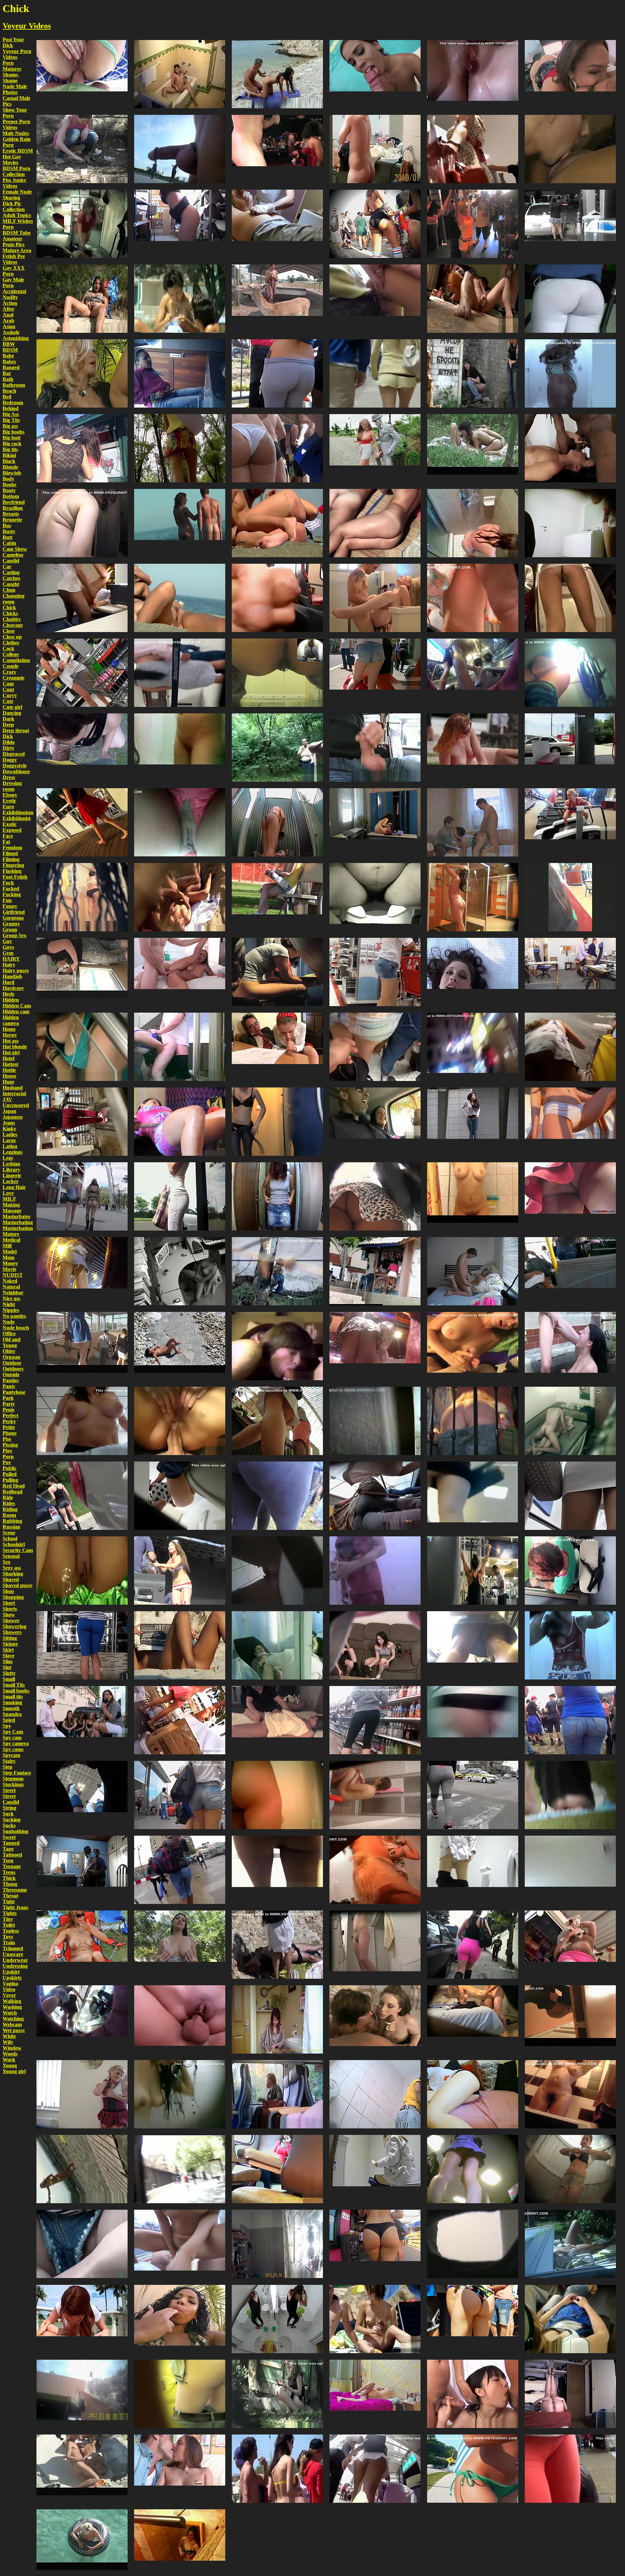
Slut (7, 1667)
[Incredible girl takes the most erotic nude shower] (570, 563)
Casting (11, 572)
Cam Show (15, 549)
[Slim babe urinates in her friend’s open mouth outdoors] (570, 1311)
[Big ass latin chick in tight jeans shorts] (375, 937)
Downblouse (16, 771)
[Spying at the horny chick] (277, 1311)
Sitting (10, 1638)
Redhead (13, 1492)
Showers (12, 1632)
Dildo (9, 742)
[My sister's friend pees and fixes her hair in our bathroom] (277, 1985)
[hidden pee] (473, 2209)
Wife (8, 2042)
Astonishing (16, 338)
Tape (8, 1849)
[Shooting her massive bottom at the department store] (570, 1910)
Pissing (10, 1445)
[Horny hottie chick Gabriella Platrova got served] (570, 40)
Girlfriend (14, 912)
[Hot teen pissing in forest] (82, 1536)
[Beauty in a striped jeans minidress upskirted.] (473, 638)
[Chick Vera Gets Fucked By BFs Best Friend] (473, 788)
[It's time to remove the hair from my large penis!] (277, 189)
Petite (9, 1427)
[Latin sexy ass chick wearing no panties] (375, 1237)
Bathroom (14, 385)
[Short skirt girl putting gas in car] (570, 189)
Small (9, 1679)
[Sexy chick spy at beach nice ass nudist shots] (180, 488)
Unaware (13, 1954)
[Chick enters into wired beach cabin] (375, 1536)
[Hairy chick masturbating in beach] (82, 264)
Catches (11, 578)
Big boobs (14, 432)
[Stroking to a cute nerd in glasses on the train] (277, 2134)
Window (12, 2048)
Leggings (13, 1152)
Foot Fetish (15, 877)
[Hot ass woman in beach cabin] (277, 788)
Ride (8, 1497)
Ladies (10, 1134)
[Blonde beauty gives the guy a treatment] (473, 189)
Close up (12, 637)
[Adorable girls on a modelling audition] (375, 1835)
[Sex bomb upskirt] (82, 1237)
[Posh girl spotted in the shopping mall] (473, 114)
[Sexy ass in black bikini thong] (277, 2434)
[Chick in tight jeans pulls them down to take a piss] (82, 114)
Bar (7, 373)
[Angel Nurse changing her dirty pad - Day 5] (375, 2134)
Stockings (13, 1784)
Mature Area (17, 250)
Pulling (10, 1480)
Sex (7, 1562)
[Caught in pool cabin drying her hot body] (180, 2060)
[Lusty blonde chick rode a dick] (375, 2359)
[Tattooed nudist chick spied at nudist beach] (277, 488)
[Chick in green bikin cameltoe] (473, 2434)
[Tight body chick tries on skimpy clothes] (180, 2509)
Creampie (14, 678)
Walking (12, 2001)
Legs (8, 1158)
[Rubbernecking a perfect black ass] (82, 414)
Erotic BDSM (18, 151)
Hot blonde (15, 1047)
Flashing (12, 871)
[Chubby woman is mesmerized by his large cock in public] (277, 713)
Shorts (10, 1609)
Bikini (9, 455)
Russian (11, 1527)
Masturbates (16, 1216)
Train (9, 1942)
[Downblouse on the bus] (570, 2284)
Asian (9, 326)
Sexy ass (12, 1568)
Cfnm (9, 590)
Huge (8, 1082)
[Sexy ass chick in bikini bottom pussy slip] (570, 1760)
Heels (8, 994)
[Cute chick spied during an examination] (277, 1611)
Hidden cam (16, 1012)
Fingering (13, 865)
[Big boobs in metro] (82, 1012)
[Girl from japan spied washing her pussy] (277, 1162)
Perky (9, 1421)
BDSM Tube (17, 233)
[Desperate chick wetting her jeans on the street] (473, 1087)
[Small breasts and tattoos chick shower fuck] (375, 563)
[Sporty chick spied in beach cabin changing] (570, 1611)
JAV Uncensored (16, 1102)
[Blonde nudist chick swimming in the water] (375, 488)
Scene (9, 1533)
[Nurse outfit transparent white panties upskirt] (180, 1536)
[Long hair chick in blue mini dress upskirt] (82, 1311)
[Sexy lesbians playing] (375, 1611)
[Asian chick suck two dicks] (473, 2359)
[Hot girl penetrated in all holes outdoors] (180, 1386)
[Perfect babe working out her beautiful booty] (570, 788)
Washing (12, 2007)
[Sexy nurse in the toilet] (473, 1835)
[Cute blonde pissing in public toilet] (277, 638)
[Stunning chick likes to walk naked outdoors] (277, 264)
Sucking (12, 1820)
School (10, 1538)
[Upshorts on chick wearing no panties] (82, 2209)
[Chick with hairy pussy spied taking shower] (570, 2060)
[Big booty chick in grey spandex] (277, 1835)
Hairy (9, 965)
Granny (11, 924)
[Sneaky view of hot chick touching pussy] (570, 2209)
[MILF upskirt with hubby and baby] (375, 1311)
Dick (8, 736)
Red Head (14, 1486)
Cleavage (13, 625)
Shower (11, 1620)
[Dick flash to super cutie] (375, 713)
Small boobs (16, 1691)
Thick (9, 1878)
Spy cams (13, 1749)
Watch (10, 2013)
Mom (8, 1257)
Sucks (9, 1825)
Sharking (13, 1574)
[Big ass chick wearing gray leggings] (473, 1760)
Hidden (11, 1000)
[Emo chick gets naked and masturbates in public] (180, 1910)
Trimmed (13, 1948)
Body (8, 479)
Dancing (12, 713)
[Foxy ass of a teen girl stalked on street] (375, 339)
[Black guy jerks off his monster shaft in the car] (375, 1087)
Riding (10, 1509)
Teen (8, 1861)
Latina (10, 1146)
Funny (10, 906)
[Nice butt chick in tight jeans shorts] (180, 1760)
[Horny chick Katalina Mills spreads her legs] (570, 937)
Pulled (10, 1474)
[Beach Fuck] (277, 40)
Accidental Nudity (14, 294)
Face (8, 836)
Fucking (12, 894)
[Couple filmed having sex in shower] (375, 1386)
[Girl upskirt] (473, 1611)
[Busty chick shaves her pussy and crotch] (570, 339)
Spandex (12, 1714)
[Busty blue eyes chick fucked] (473, 1237)
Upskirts (12, 1978)
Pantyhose (14, 1392)
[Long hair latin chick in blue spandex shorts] (82, 1611)
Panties (11, 1380)
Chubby (12, 619)
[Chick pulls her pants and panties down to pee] (180, 339)
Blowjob (12, 473)
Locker (11, 1181)
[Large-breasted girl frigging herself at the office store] (180, 189)
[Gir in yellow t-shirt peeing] (375, 2060)
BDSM (10, 350)
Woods (10, 2054)
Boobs (9, 485)
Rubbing (12, 1521)
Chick (9, 607)
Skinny (10, 1644)
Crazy (9, 672)
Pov (7, 1462)
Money (10, 1263)
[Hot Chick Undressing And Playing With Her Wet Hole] (570, 1087)
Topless (11, 1931)
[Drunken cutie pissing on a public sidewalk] (473, 1012)
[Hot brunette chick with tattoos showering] (277, 2284)
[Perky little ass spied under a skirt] (473, 2134)
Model (10, 1252)
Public (10, 1468)
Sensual (11, 1556)
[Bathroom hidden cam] (180, 713)
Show (9, 1615)
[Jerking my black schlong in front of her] (570, 1835)
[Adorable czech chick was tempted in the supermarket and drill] (375, 264)
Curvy (10, 695)
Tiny (8, 1919)
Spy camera (16, 1743)
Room (9, 1515)
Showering (14, 1626)
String (9, 1808)
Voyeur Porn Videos (17, 54)
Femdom (12, 848)
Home (9, 1029)
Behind (11, 408)
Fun (7, 900)
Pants (9, 1386)
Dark (8, 719)
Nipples (11, 1310)
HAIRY (11, 959)
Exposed (12, 830)
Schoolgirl (14, 1544)
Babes (9, 362)
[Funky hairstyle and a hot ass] (82, 638)
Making (11, 1205)
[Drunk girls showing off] (473, 1386)
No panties (14, 1316)
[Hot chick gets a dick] (473, 937)
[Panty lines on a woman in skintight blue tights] (277, 1461)
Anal (8, 315)
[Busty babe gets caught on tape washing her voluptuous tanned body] (473, 488)
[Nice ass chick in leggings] (180, 1162)
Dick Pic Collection (14, 206)
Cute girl (12, 707)
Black (9, 461)
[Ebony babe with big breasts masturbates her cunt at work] (180, 1237)
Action (10, 303)
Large (9, 1140)
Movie (9, 1269)
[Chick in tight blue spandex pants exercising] (473, 1536)
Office (9, 1334)
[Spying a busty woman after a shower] (570, 488)
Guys (8, 947)
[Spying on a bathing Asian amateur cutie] (375, 1760)
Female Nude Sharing (17, 195)
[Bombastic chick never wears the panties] (180, 788)
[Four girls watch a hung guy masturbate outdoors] (82, 1686)
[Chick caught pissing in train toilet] (570, 638)
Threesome (15, 1890)
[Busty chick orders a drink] (570, 863)
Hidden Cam (17, 1006)
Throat (10, 1896)
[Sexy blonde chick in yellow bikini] (82, 2134)
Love (8, 1193)
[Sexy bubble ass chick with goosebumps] (277, 414)
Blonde (10, 467)
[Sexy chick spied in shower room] (473, 863)
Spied (9, 1720)
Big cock (12, 444)
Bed (7, 397)
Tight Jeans (15, 1907)
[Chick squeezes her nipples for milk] (82, 1386)
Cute (8, 701)
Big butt (12, 438)
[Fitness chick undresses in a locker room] (375, 788)
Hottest (10, 1064)
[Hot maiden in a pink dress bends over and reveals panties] (180, 1686)
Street (9, 1790)
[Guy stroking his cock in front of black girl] (277, 2060)
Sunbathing (15, 1831)
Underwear (15, 1960)
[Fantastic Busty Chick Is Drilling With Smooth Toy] (473, 1311)
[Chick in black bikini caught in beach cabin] (570, 2134)
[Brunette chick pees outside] (473, 339)
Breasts (11, 514)
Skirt (8, 1650)
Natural (11, 1287)
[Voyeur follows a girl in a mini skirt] (473, 1461)
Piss (7, 1439)
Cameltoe (13, 555)
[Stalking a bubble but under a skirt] (180, 2134)
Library (11, 1170)
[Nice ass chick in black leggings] (375, 1686)
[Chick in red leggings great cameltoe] (570, 2434)
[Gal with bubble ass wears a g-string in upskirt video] (570, 1162)
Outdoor (12, 1363)
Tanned (11, 1843)
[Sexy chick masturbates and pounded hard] (180, 937)
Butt (7, 537)
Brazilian (13, 508)
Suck (8, 1814)
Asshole (11, 332)
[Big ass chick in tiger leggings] (82, 937)
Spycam (11, 1755)
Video (9, 1989)
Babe (8, 356)
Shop (8, 1591)
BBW (9, 344)
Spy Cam (13, 1732)
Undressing (15, 1966)
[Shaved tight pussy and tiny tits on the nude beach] (375, 2284)
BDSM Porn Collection (16, 171)
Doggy (10, 760)
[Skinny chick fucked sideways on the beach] (180, 863)
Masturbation (18, 1228)
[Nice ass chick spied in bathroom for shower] (277, 1760)
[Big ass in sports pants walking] (82, 1087)
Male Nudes (16, 133)
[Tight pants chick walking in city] (82, 2359)
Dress (9, 777)
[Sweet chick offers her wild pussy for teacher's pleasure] (277, 1012)
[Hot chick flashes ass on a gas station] (570, 713)
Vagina (10, 1983)
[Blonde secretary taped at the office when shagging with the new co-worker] (82, 563)
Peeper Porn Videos (16, 124)
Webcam (12, 2024)
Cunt (8, 689)
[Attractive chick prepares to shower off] (375, 1910)
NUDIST (13, 1275)
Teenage (12, 1866)
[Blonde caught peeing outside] (277, 2359)
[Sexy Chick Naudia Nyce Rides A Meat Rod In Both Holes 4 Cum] (180, 1985)
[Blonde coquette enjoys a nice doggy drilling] (473, 1985)
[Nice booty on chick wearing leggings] (375, 1461)
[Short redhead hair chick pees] (570, 1536)
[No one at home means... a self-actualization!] (180, 40)
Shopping (13, 1597)
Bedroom (13, 403)
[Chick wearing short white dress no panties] (375, 2434)
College (11, 654)
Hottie (9, 1070)
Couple (11, 666)
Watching (13, 2019)
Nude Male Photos (15, 89)
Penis (8, 1410)
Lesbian (11, 1164)
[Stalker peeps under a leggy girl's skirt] (180, 414)
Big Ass (11, 414)
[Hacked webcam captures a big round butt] (473, 2060)
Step (7, 1767)
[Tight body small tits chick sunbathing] (180, 1311)
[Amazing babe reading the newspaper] (180, 1611)
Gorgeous (13, 918)
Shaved (11, 1579)
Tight (9, 1902)
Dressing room (12, 786)
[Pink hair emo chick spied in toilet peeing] (180, 1461)
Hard (8, 982)
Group (10, 930)
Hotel (8, 1058)
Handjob (12, 976)
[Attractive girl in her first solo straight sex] (570, 2359)
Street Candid (11, 1799)
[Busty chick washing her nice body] (473, 1162)
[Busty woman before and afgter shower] (82, 863)
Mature (11, 1234)
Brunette (12, 520)
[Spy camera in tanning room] (277, 1087)
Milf (7, 1246)
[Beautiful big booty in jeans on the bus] (570, 1237)
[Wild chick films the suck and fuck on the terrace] (180, 1012)
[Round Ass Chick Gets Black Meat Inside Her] (570, 414)
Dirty (8, 748)
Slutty (9, 1673)
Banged (11, 367)
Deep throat (16, 730)
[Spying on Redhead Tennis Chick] (82, 2284)
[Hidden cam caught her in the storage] (82, 189)
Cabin (9, 543)
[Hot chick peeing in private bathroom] (277, 937)
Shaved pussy (18, 1585)
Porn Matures (12, 66)
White (9, 2036)
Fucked (11, 889)
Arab (8, 321)
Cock (8, 648)
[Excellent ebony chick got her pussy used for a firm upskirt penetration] (570, 114)
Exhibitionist (17, 818)
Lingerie (12, 1175)
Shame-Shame (11, 78)
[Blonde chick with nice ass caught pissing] (180, 2359)
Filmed (10, 853)
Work (9, 2060)
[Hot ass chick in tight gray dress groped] (180, 638)
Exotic (10, 824)
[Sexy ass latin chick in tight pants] (277, 339)
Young (10, 2065)
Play (7, 1451)
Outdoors (13, 1369)
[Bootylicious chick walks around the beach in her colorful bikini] (473, 2284)
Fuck (8, 883)
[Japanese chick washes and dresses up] (82, 488)
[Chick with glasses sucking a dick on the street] (82, 713)
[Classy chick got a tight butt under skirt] (570, 1461)
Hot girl (11, 1052)
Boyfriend (14, 502)
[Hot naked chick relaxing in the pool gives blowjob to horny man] (375, 40)
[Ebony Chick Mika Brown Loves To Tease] (180, 2284)
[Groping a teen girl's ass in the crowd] (375, 1012)
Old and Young (12, 1342)
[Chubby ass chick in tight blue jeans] (570, 1686)
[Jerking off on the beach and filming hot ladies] (180, 114)
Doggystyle (15, 766)
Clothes (11, 643)
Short (9, 1603)
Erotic (9, 801)
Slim (7, 1661)
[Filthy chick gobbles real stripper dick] (277, 114)
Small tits (13, 1697)
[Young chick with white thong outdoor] (473, 563)
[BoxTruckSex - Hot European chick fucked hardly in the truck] (180, 2434)
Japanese (13, 1117)
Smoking (12, 1702)
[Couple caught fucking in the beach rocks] (277, 1910)
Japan (9, 1111)
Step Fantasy (17, 1773)
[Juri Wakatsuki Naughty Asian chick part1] (180, 2209)
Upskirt (11, 1972)
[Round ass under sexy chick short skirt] (375, 1162)
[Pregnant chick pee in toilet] (375, 863)
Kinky (9, 1129)
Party (9, 1404)
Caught (11, 584)
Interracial (14, 1093)
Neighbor (13, 1293)
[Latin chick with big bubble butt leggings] (570, 264)
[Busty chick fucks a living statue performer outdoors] (375, 414)
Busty (9, 531)
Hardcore (13, 988)
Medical (11, 1240)
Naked (10, 1281)
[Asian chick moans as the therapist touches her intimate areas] (277, 1686)
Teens (9, 1872)
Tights (10, 1913)
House (9, 1076)
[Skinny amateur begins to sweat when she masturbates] (473, 264)
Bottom (11, 496)
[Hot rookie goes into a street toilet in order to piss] (473, 1686)
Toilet (9, 1925)
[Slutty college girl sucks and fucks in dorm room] (570, 1386)
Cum (8, 684)
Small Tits (14, 1685)
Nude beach (16, 1328)
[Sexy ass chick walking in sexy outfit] (82, 1162)
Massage (12, 1211)
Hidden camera (11, 1020)
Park (8, 1398)
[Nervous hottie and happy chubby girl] (473, 713)
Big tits (10, 449)
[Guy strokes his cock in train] (277, 563)
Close (9, 631)
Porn (8, 1457)
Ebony (10, 795)
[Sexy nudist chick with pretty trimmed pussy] (180, 563)
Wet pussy (14, 2030)
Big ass (10, 426)
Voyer (9, 1995)
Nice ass (11, 1298)
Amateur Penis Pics (14, 242)
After (8, 309)
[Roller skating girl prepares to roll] (82, 1461)
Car (7, 566)
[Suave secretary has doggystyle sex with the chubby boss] (82, 1835)
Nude (9, 1322)
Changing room (14, 599)
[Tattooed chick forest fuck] (473, 414)
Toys (8, 1937)
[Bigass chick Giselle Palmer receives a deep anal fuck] (82, 40)
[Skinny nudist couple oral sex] (82, 2434)
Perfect (10, 1416)
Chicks (10, 613)
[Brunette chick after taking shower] (277, 2209)
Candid (11, 561)
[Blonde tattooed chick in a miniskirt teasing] (82, 2060)
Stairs (9, 1761)
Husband (13, 1088)
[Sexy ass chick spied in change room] (570, 1985)
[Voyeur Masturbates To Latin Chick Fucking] (82, 339)
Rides (9, 1503)
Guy (7, 941)
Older (9, 1351)
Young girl (14, 2071)
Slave (8, 1656)
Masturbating (18, 1222)
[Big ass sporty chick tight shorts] (473, 1910)
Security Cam (18, 1550)
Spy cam (12, 1738)
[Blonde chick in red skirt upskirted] (82, 788)
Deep (8, 725)
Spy (7, 1726)
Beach (9, 391)
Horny (10, 1035)
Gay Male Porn (13, 283)
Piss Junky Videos (14, 183)
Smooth (11, 1708)
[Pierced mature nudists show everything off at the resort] (82, 1910)
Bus (7, 526)
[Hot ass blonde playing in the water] (82, 2509)
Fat (6, 842)
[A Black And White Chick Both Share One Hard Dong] (375, 1985)
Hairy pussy (16, 971)
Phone (10, 1433)
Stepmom (13, 1779)
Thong (10, 1884)
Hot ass (11, 1041)
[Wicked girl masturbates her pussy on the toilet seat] (277, 1536)
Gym (8, 953)
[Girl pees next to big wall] (277, 1237)
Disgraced (14, 754)
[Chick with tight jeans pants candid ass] (180, 1835)
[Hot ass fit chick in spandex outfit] (180, 1087)
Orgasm (11, 1357)
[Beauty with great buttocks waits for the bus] (375, 638)
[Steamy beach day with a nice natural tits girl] (180, 264)
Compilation (16, 660)
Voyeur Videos (27, 26)
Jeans (9, 1123)
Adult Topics (17, 215)
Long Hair (14, 1187)
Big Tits (11, 420)
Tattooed (12, 1855)
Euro (8, 807)
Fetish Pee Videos (14, 259)
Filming (11, 859)
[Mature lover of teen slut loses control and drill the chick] (277, 863)
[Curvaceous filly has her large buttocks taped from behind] (375, 2209)
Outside (11, 1375)
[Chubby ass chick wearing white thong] (277, 1386)
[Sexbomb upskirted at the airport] (82, 1760)
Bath (8, 379)
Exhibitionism (18, 812)
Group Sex (14, 935)
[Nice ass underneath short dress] (570, 1012)
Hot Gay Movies (12, 160)
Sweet (9, 1837)
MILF (9, 1199)
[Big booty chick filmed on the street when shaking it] (375, 189)
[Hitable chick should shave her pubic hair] (375, 114)
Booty (9, 490)
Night (9, 1304)
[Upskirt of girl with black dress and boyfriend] (82, 1985)
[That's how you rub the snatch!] (473, 40)
